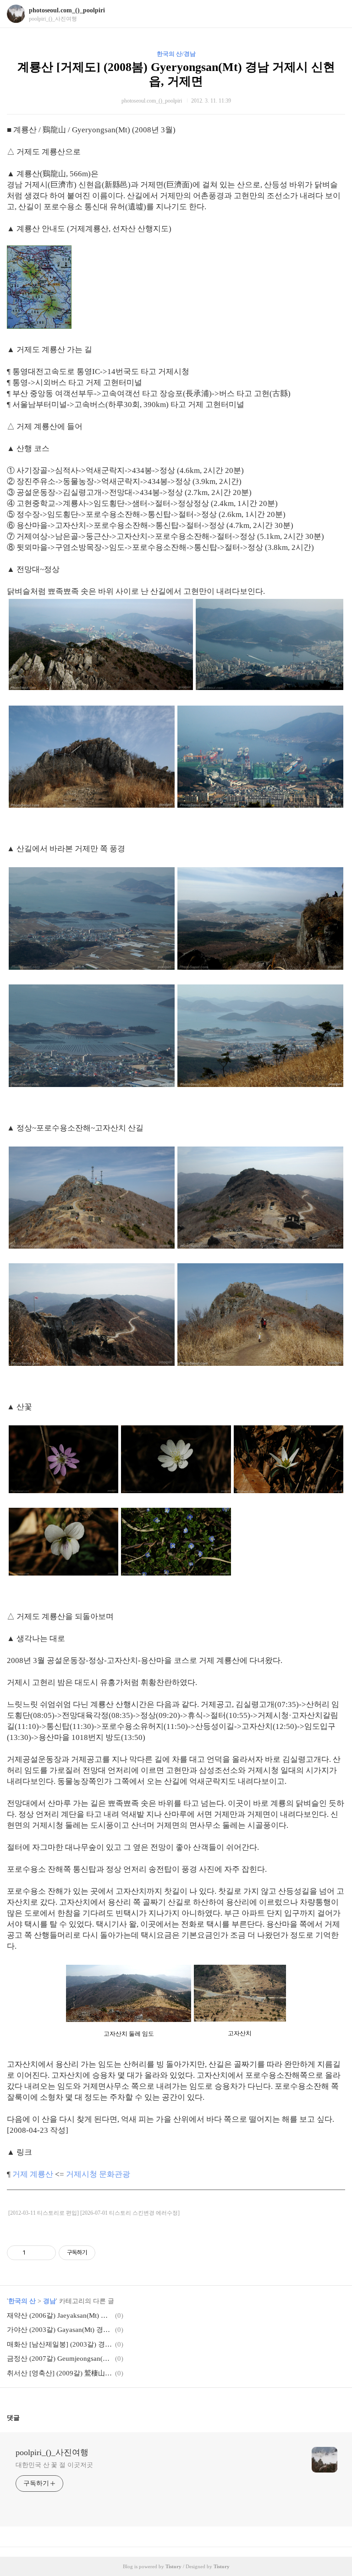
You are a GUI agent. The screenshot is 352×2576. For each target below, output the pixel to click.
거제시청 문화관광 (98, 2174)
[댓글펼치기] (23, 2418)
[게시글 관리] (46, 2253)
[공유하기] (34, 2253)
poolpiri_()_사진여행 (52, 2452)
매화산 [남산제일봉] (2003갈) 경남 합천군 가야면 (60, 2344)
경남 (49, 2301)
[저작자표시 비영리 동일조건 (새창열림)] (108, 2253)
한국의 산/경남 (176, 54)
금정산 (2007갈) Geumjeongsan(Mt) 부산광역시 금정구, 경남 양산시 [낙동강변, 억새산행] (60, 2359)
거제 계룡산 (34, 2174)
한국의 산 (22, 2301)
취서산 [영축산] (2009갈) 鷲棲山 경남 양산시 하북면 (60, 2373)
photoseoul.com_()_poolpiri (67, 10)
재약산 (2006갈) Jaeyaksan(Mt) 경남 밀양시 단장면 (60, 2315)
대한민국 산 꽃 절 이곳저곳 (54, 2465)
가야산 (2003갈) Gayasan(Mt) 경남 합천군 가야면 (60, 2330)
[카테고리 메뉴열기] (336, 14)
